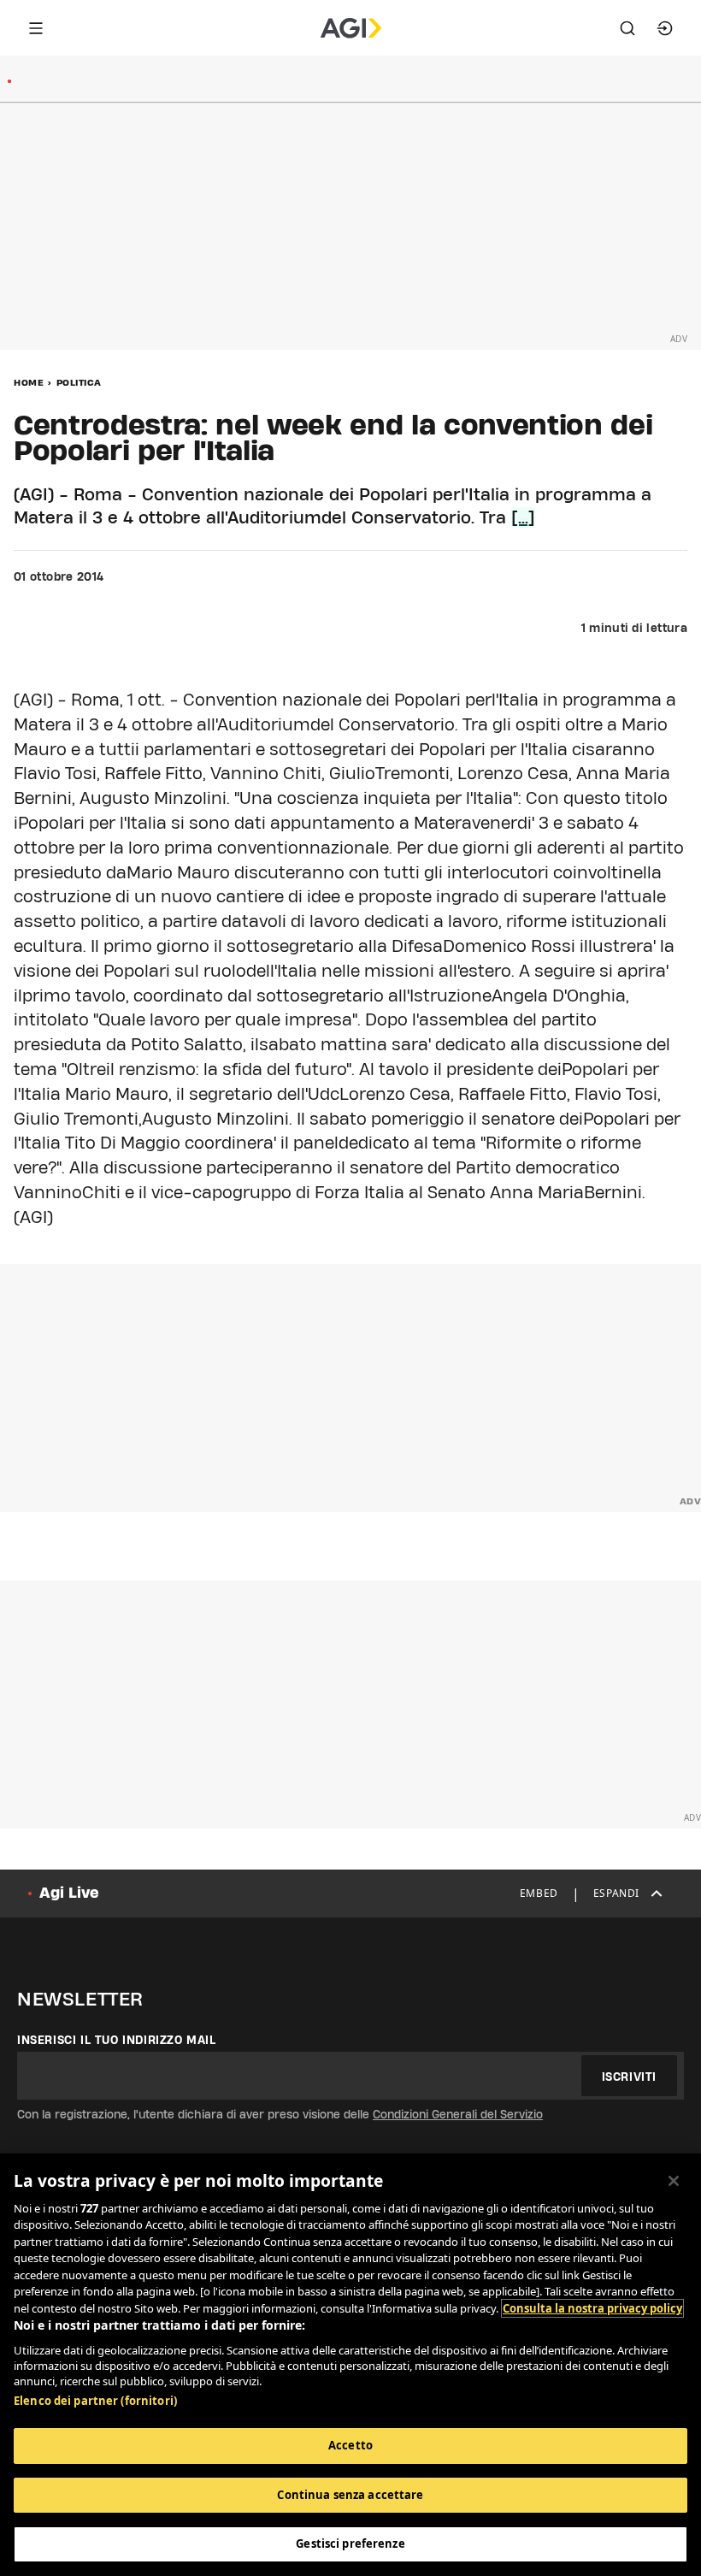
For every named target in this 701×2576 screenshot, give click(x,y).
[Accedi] (665, 28)
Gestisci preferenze (350, 2544)
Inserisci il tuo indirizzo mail (117, 2040)
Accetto (350, 2445)
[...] (523, 517)
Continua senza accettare (350, 2495)
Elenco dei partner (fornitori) (95, 2401)
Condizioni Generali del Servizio (458, 2114)
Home (29, 382)
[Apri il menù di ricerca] (627, 28)
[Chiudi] (674, 2181)
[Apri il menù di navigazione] (36, 28)
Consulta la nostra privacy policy (592, 2308)
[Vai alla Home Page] (351, 28)
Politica (79, 382)
